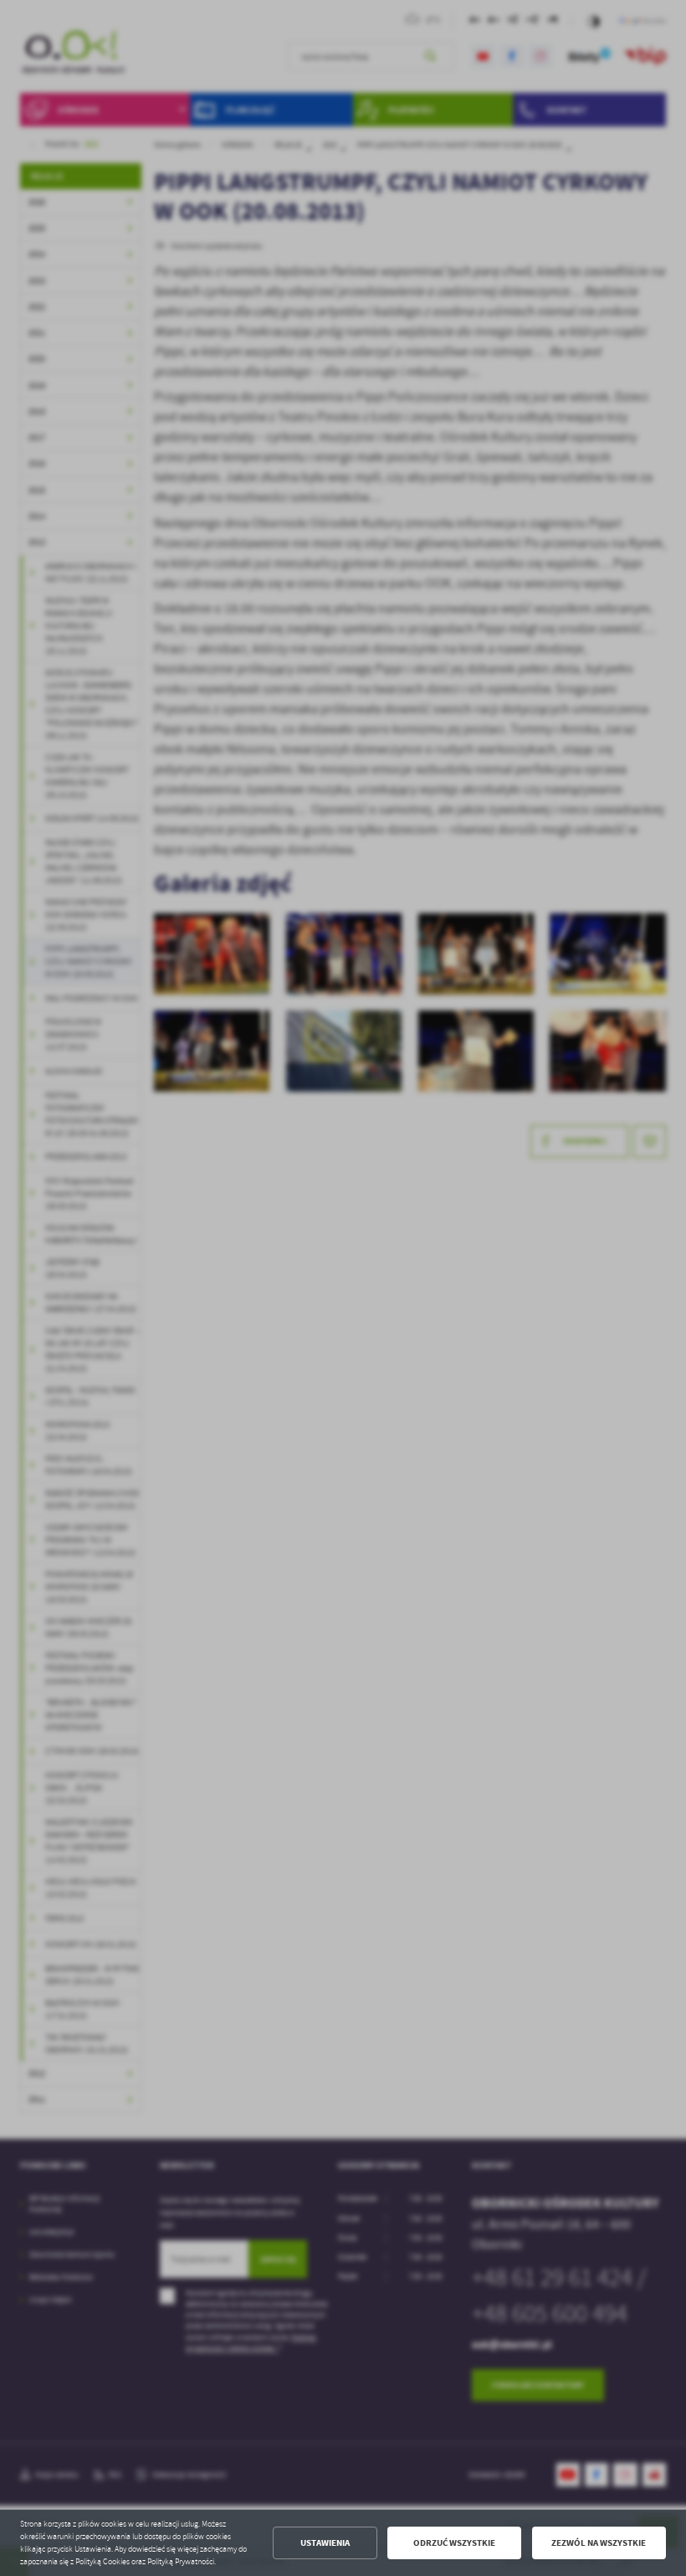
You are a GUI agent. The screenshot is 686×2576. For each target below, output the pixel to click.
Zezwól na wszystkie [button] (599, 2543)
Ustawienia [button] (325, 2543)
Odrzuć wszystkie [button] (454, 2543)
